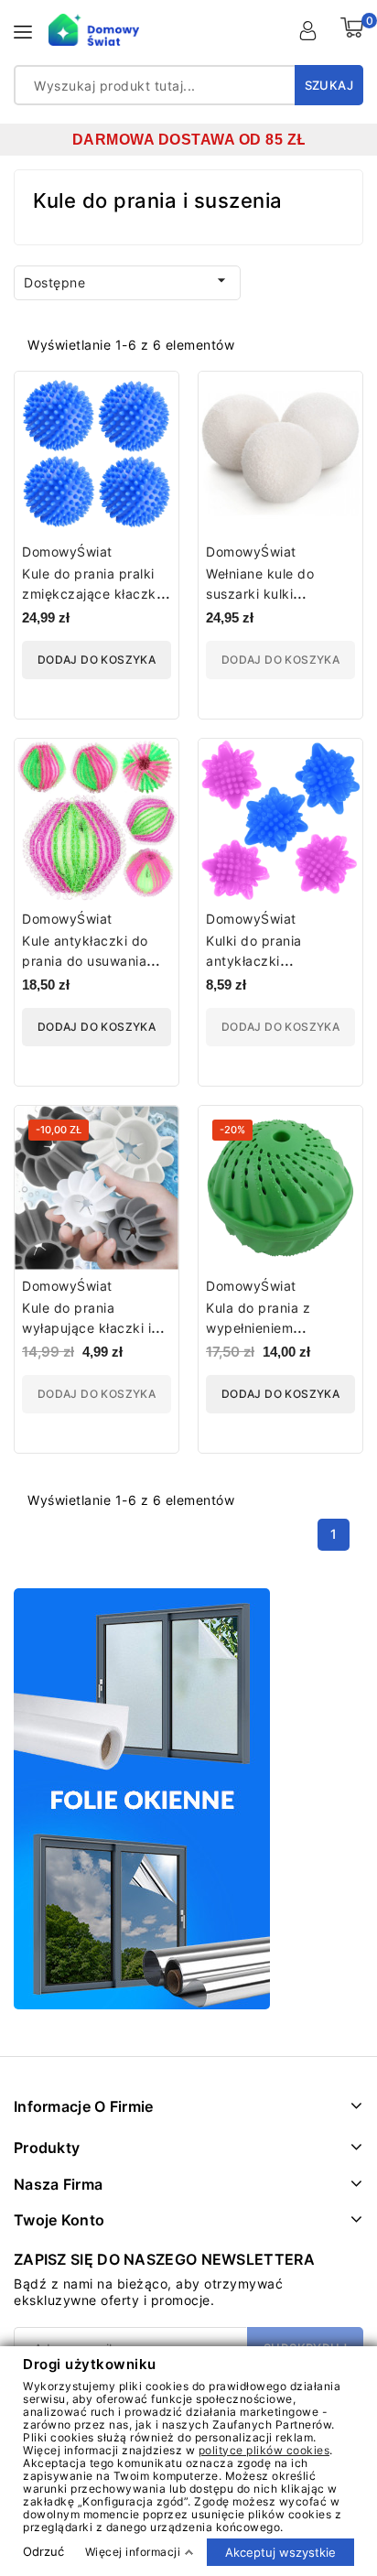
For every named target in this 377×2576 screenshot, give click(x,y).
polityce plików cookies (264, 2449)
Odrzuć (43, 2551)
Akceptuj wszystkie (280, 2551)
